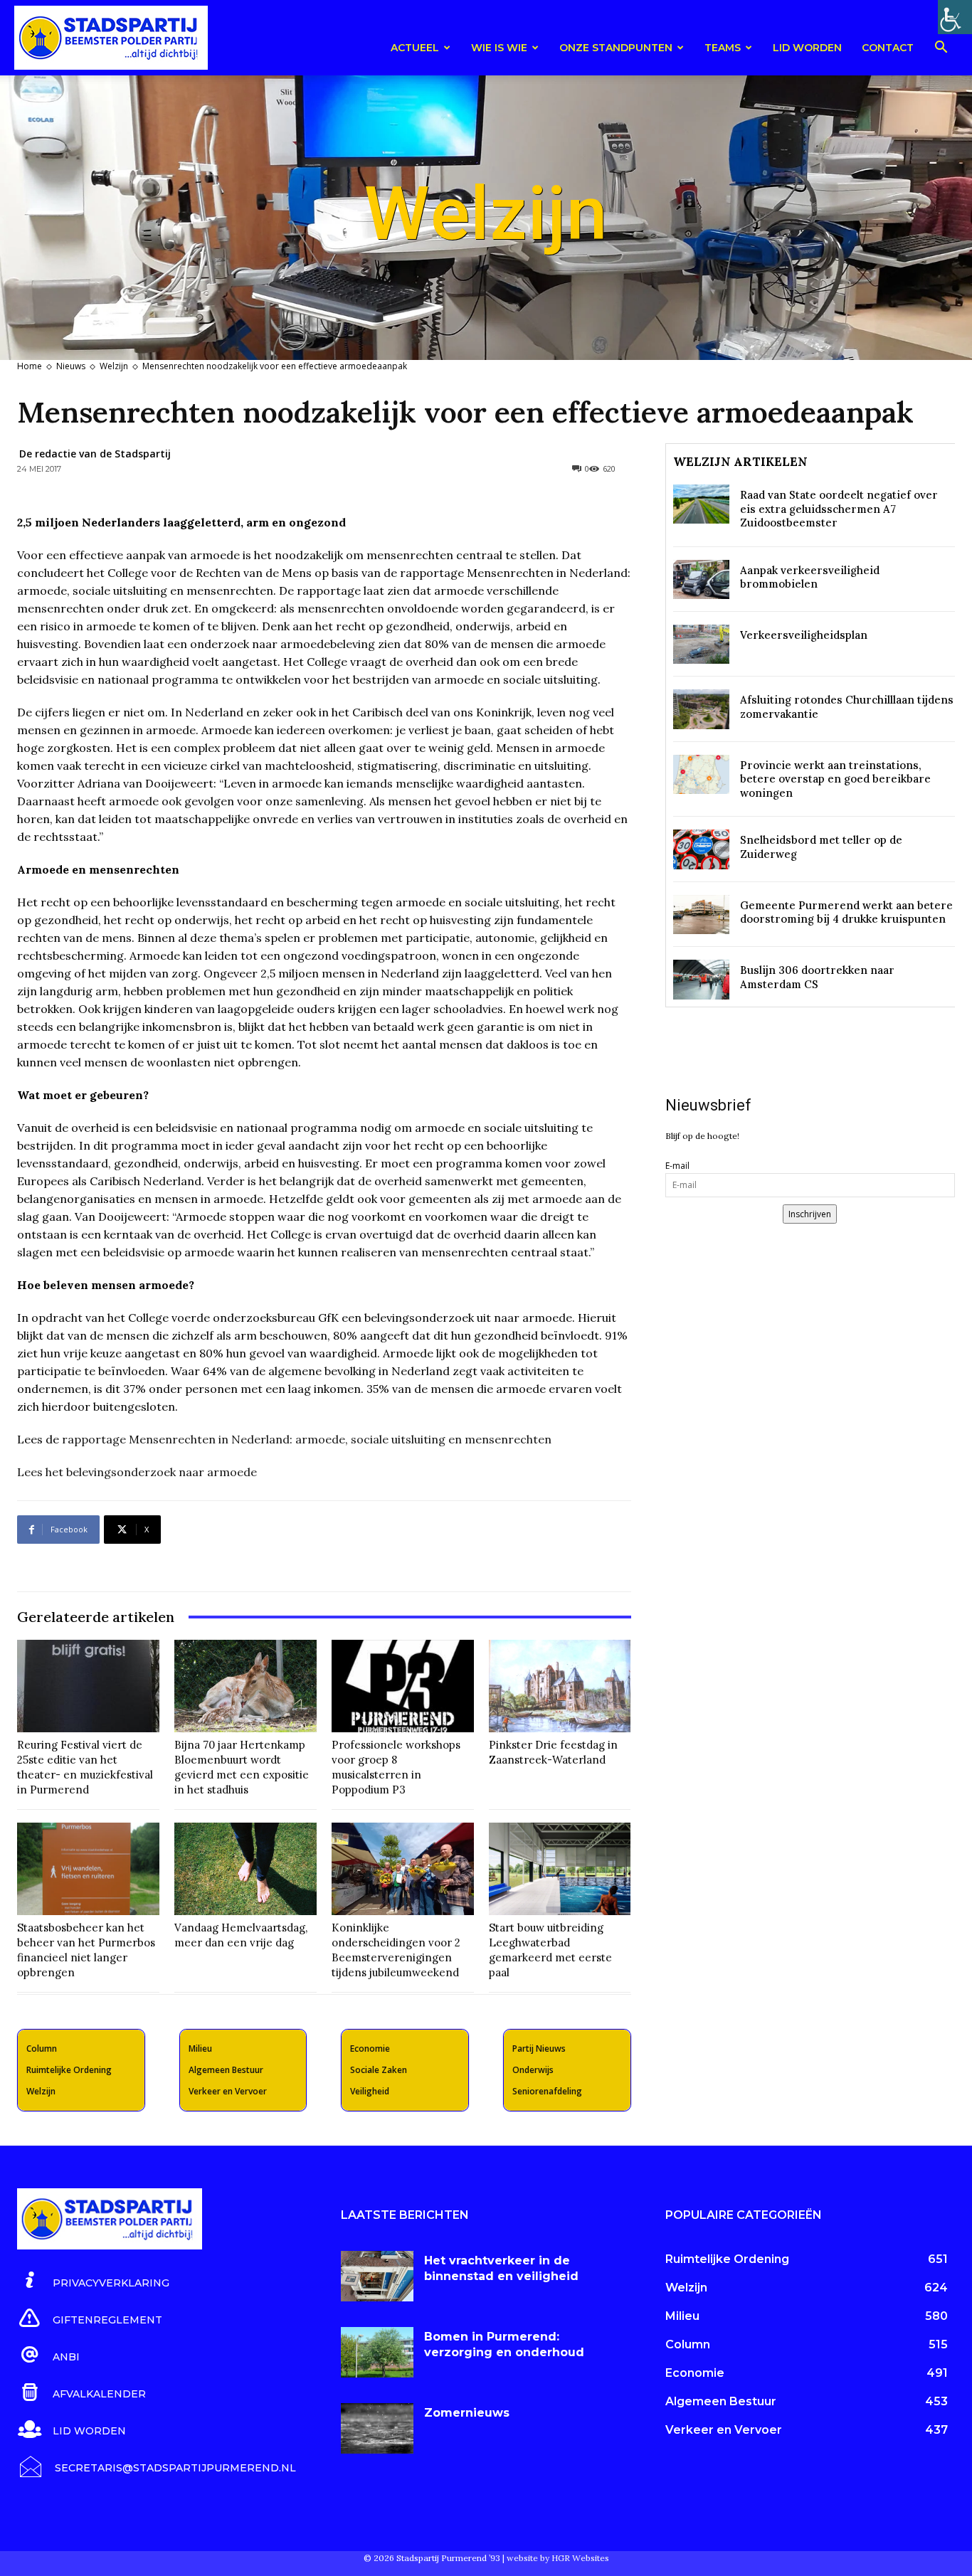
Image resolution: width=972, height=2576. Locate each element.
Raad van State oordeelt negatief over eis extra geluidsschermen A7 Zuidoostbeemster (839, 509)
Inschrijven (810, 1214)
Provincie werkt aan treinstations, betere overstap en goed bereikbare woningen (835, 779)
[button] (941, 49)
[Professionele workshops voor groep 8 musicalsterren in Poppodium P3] (403, 1686)
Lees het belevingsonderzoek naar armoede (137, 1472)
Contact (888, 48)
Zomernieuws (467, 2413)
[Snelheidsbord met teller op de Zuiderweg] (701, 849)
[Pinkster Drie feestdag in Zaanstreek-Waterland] (560, 1686)
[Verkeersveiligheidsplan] (701, 644)
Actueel (415, 48)
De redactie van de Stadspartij (95, 454)
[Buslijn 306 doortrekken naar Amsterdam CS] (701, 979)
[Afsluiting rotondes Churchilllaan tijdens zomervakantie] (701, 709)
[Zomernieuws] (377, 2428)
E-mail (677, 1166)
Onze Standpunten (616, 48)
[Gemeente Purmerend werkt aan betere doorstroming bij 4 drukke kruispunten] (701, 915)
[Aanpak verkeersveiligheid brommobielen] (701, 579)
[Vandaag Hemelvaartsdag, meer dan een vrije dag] (245, 1869)
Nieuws (71, 366)
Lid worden (807, 48)
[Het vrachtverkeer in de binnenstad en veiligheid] (377, 2276)
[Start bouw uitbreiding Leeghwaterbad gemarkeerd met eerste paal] (560, 1869)
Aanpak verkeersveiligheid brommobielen (810, 577)
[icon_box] (93, 2281)
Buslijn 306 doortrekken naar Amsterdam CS (817, 977)
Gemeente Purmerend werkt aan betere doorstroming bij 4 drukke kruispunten (846, 912)
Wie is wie (499, 48)
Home (30, 366)
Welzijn (114, 366)
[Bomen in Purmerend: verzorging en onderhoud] (377, 2352)
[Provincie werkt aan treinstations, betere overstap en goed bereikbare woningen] (701, 774)
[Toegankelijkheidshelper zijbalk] (955, 17)
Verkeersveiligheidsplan (804, 635)
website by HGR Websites (558, 2558)
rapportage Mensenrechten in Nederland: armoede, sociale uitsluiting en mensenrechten (307, 1439)
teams (723, 48)
